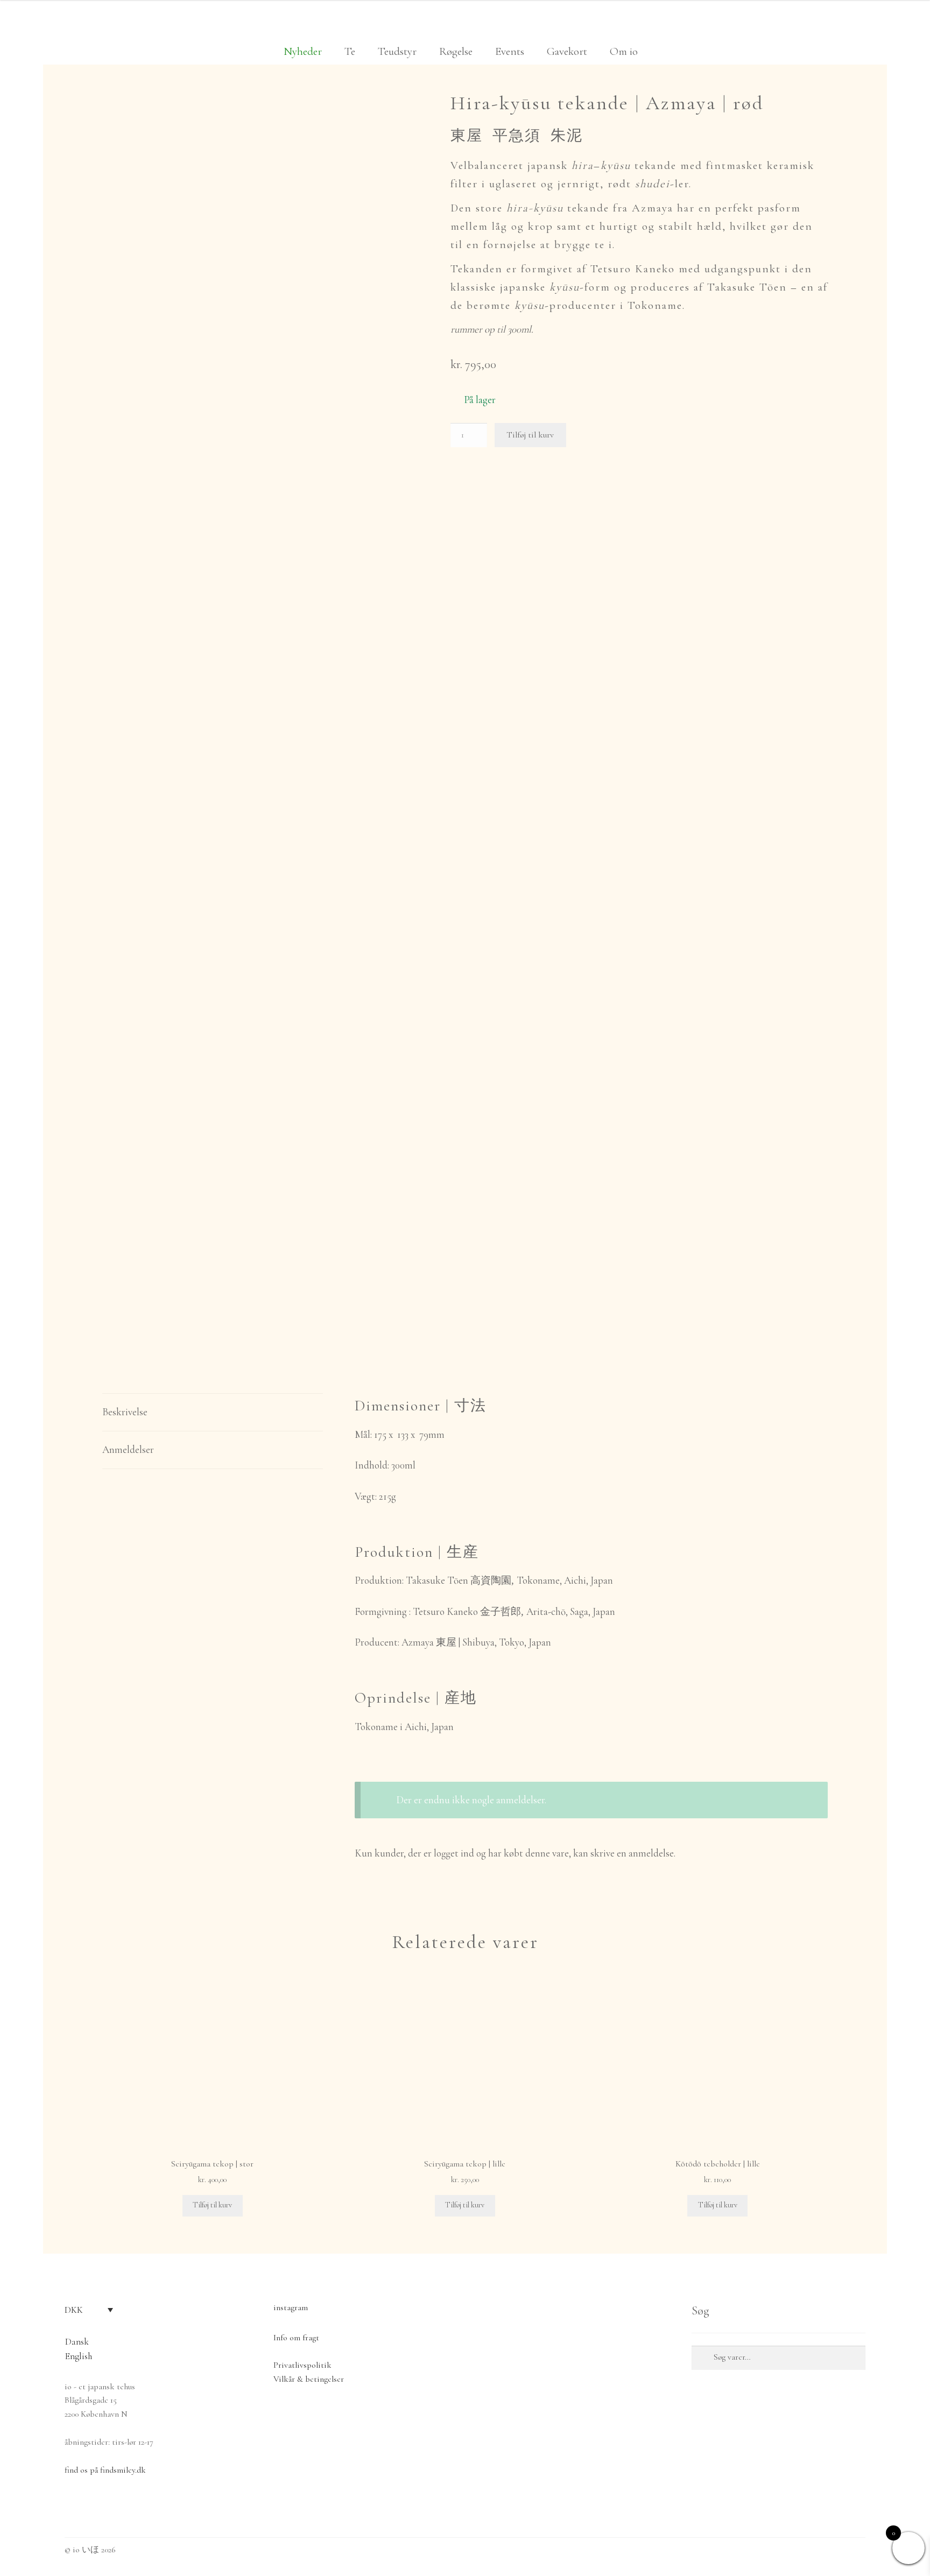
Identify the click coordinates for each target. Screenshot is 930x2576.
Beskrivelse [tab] (125, 1412)
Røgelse (456, 51)
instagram (291, 2307)
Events (510, 51)
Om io (624, 51)
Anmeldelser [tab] (128, 1449)
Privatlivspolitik (302, 2365)
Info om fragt (296, 2338)
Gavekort (567, 51)
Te (350, 51)
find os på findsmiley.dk (105, 2470)
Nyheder (303, 51)
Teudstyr (397, 51)
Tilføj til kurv (530, 435)
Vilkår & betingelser (309, 2379)
